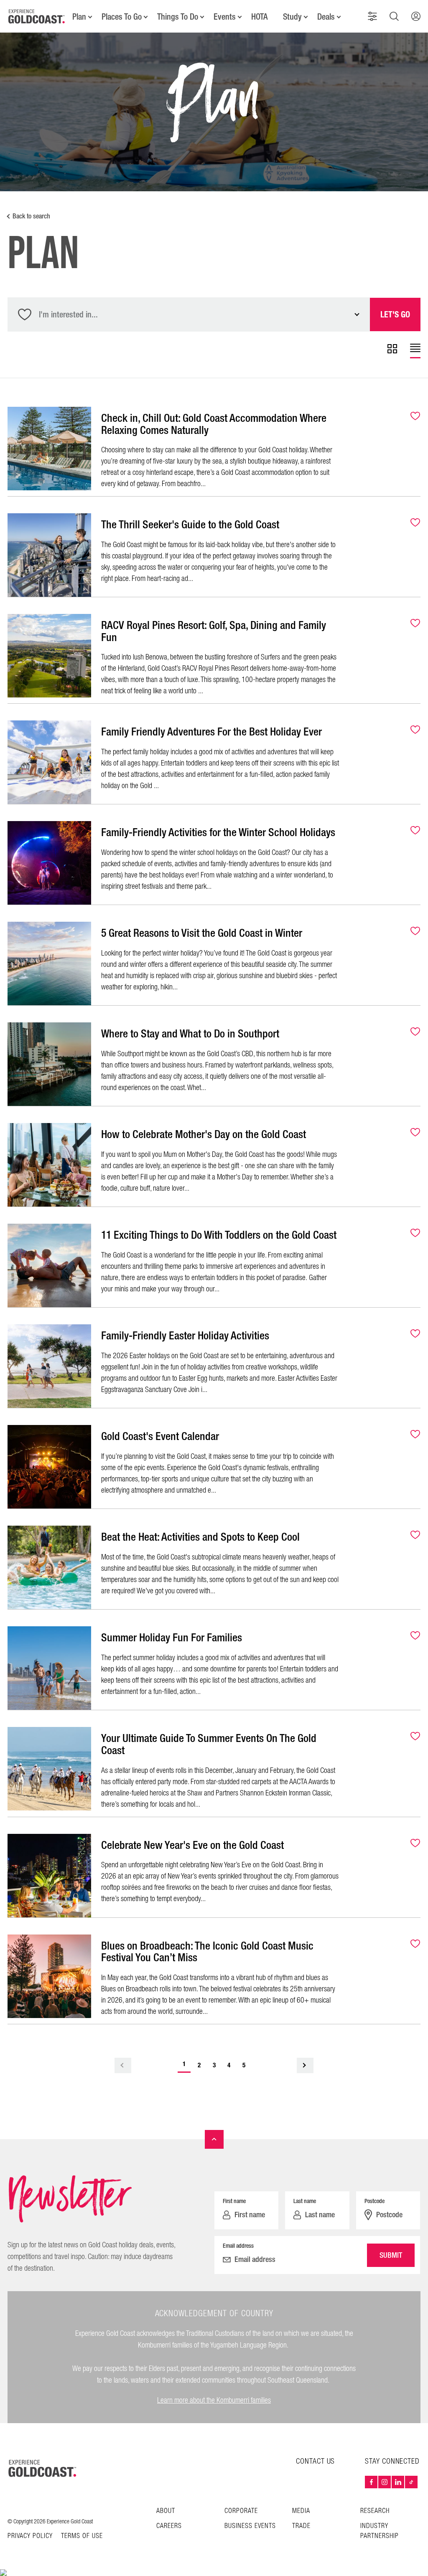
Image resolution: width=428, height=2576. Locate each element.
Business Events (250, 2526)
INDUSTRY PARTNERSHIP (380, 2531)
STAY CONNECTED (392, 2462)
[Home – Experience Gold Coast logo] (43, 2468)
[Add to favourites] (410, 417)
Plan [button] (79, 17)
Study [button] (292, 17)
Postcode (374, 2201)
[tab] (392, 351)
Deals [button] (326, 17)
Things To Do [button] (178, 17)
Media (301, 2511)
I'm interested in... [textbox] (68, 314)
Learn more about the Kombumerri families (214, 2400)
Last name (305, 2201)
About (166, 2511)
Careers (169, 2526)
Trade (301, 2526)
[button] (372, 16)
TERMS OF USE (82, 2536)
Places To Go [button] (122, 17)
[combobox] (189, 314)
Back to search (31, 216)
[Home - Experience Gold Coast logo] (37, 16)
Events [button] (225, 17)
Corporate (241, 2511)
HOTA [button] (259, 17)
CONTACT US (315, 2461)
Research (375, 2511)
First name (234, 2201)
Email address (238, 2246)
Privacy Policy (30, 2536)
